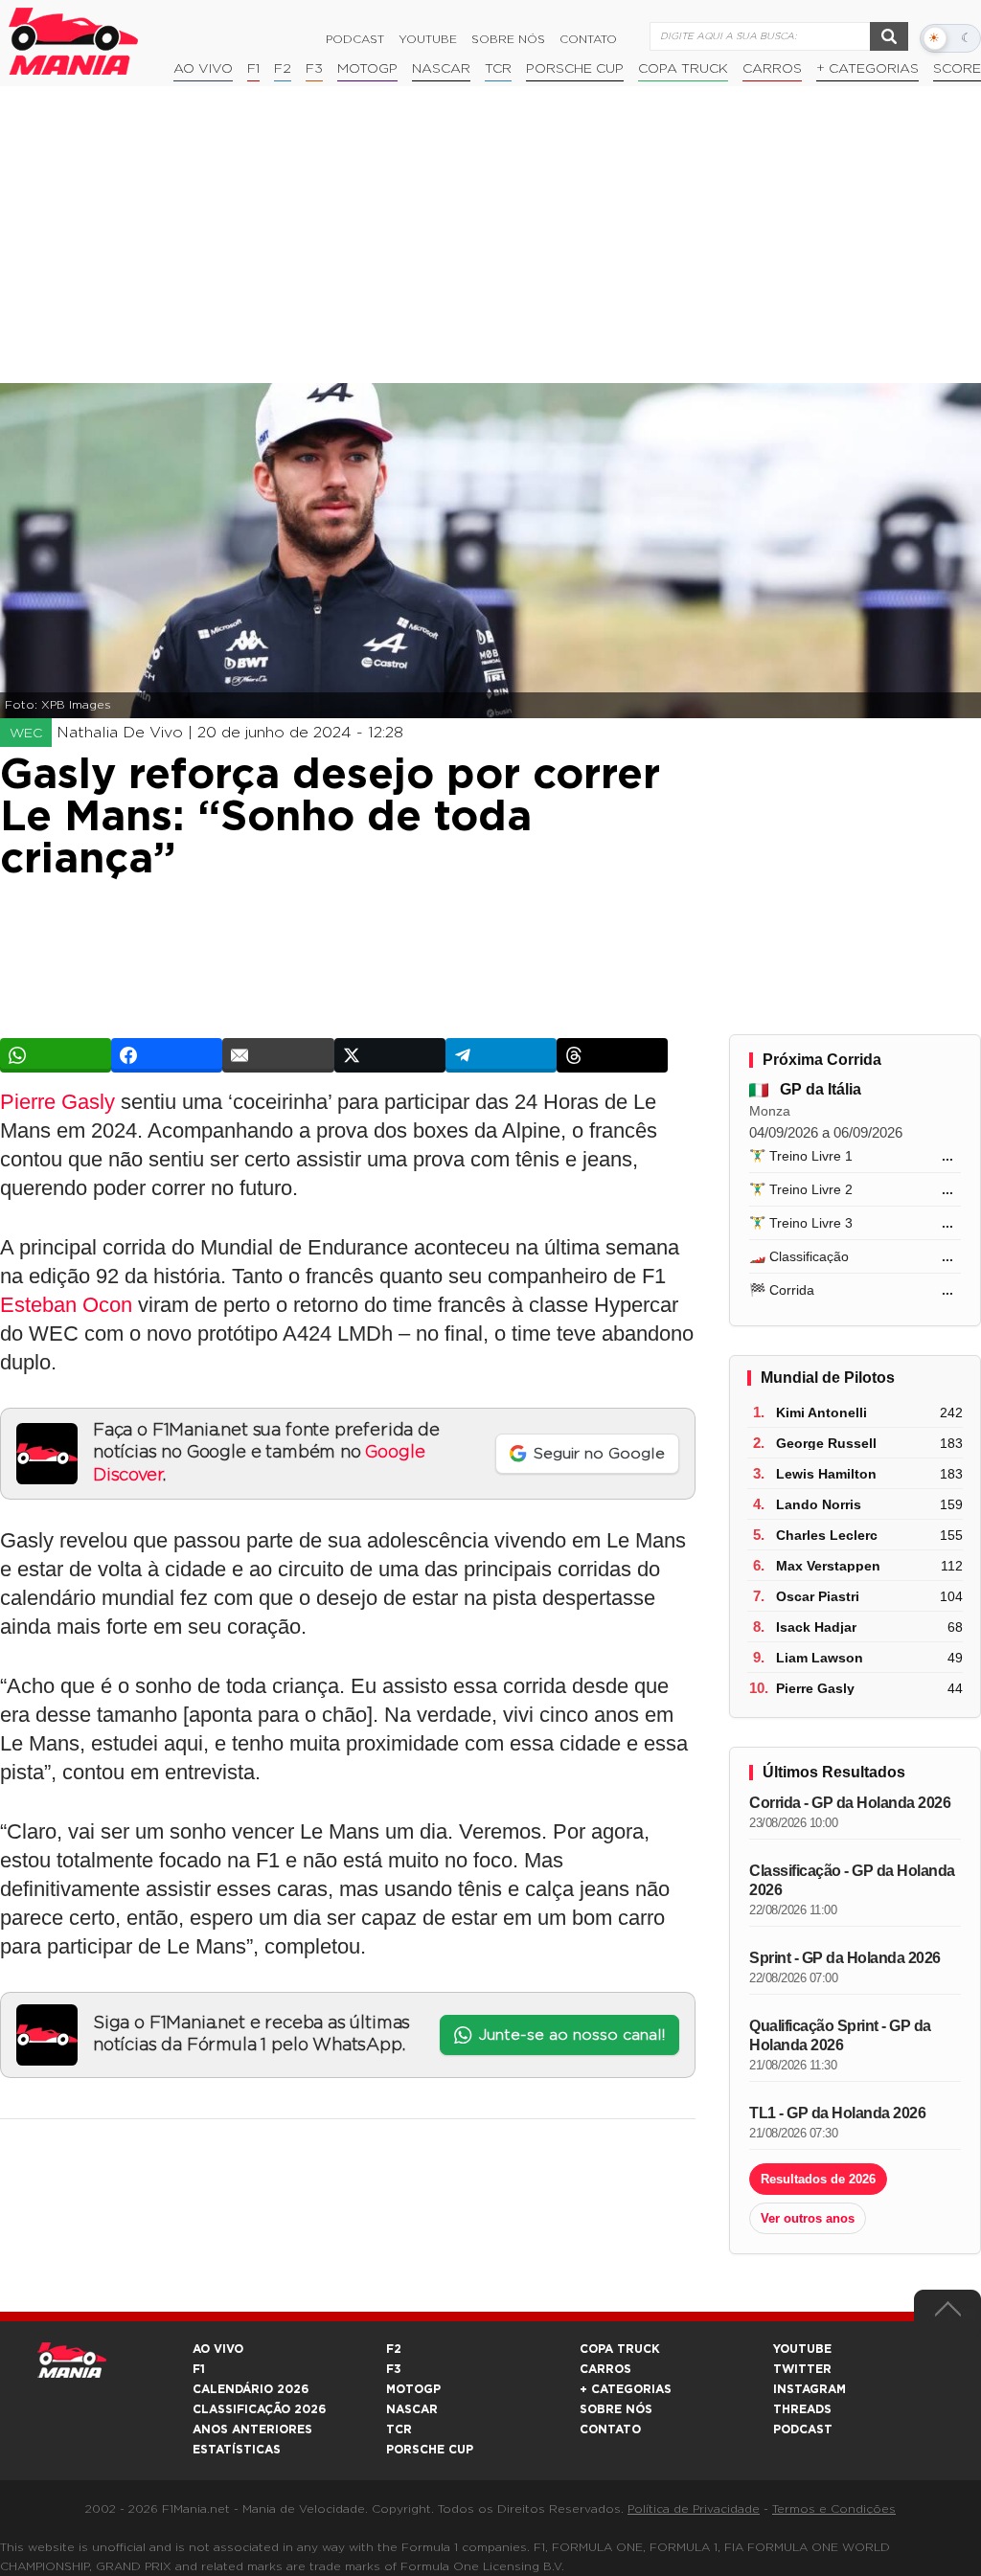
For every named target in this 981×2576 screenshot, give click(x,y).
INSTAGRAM (810, 2389)
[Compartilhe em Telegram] (501, 1055)
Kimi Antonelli (821, 1412)
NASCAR (441, 69)
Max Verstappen (828, 1566)
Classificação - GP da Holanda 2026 (852, 1880)
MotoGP (367, 69)
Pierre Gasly (57, 1102)
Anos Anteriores (252, 2429)
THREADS (802, 2409)
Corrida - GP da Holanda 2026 (850, 1803)
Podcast (355, 39)
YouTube (428, 39)
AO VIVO (218, 2349)
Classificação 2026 (259, 2409)
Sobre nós (508, 39)
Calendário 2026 (251, 2389)
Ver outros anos (808, 2218)
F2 (283, 69)
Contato (588, 39)
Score (957, 69)
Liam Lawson (820, 1658)
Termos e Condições (834, 2509)
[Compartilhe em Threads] (612, 1055)
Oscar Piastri (818, 1596)
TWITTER (802, 2369)
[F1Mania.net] (74, 41)
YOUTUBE (802, 2349)
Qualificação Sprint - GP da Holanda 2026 (840, 2035)
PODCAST (803, 2429)
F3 (314, 69)
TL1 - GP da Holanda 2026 (837, 2113)
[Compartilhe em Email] (278, 1055)
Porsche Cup (575, 69)
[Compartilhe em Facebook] (167, 1055)
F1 (253, 69)
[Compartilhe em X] (390, 1055)
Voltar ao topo (947, 2314)
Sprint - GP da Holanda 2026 (845, 1958)
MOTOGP (413, 2389)
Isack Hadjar (816, 1627)
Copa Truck (683, 69)
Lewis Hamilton (826, 1474)
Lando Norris (819, 1504)
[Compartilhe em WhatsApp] (56, 1055)
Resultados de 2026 (818, 2179)
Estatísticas (237, 2450)
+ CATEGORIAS (867, 69)
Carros (772, 69)
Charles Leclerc (827, 1535)
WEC (26, 734)
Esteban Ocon (66, 1305)
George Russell (826, 1443)
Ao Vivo (203, 69)
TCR (498, 69)
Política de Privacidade (694, 2509)
